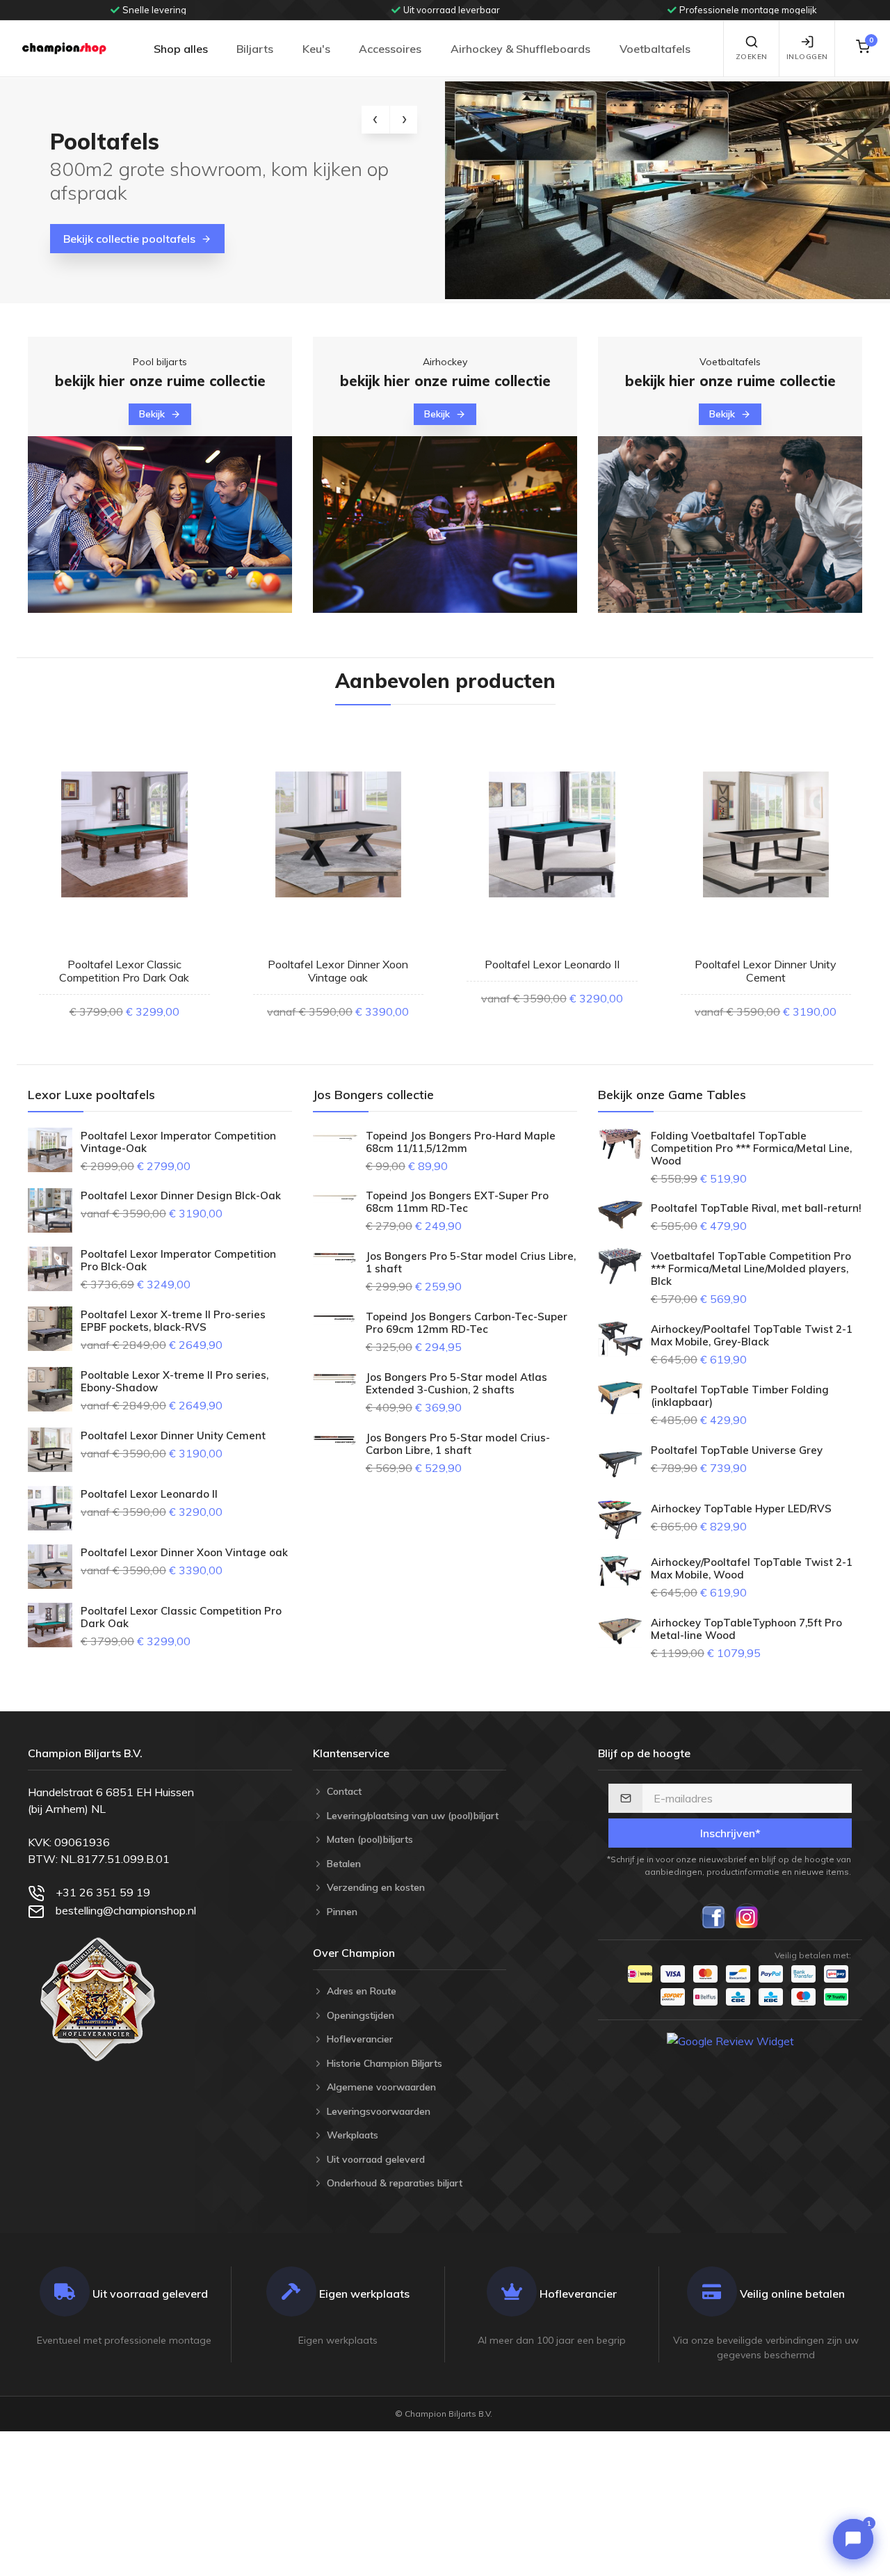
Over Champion (354, 1953)
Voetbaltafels (655, 49)
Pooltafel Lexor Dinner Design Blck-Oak (181, 1196)
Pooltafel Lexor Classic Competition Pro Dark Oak (124, 971)
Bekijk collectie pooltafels (129, 239)
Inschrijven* (730, 1833)
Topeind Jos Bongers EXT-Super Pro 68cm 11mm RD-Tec (457, 1202)
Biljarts (255, 49)
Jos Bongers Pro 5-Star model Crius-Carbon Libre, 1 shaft (458, 1444)
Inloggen (807, 57)
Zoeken (752, 57)
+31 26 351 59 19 (103, 1892)
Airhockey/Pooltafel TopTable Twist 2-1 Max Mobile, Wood (752, 1569)
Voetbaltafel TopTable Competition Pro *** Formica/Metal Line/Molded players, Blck (751, 1269)
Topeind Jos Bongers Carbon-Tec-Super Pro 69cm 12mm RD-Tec (467, 1323)
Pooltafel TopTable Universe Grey (737, 1450)
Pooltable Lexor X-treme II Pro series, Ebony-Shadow (175, 1382)
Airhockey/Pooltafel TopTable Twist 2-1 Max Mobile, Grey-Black (752, 1336)
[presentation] (375, 120)
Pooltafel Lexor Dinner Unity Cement (766, 971)
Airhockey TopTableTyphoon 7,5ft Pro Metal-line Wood (746, 1629)
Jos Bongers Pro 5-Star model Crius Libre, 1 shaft (471, 1263)
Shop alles (181, 49)
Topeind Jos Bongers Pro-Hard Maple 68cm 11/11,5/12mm (461, 1142)
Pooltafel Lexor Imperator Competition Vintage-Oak (178, 1142)
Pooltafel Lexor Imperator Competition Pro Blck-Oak (178, 1261)
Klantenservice (351, 1753)
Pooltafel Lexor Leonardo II (552, 964)
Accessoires (390, 49)
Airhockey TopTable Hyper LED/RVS (741, 1509)
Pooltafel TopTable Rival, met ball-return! (756, 1208)
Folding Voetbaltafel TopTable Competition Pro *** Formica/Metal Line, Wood (751, 1149)
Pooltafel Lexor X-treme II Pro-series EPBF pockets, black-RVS (173, 1321)
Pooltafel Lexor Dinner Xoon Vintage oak (338, 971)
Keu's (316, 49)
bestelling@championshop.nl (126, 1910)
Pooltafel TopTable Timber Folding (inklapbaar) (740, 1396)
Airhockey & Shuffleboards (520, 49)
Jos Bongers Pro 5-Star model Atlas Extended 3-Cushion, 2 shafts (456, 1384)
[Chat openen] (853, 2539)
